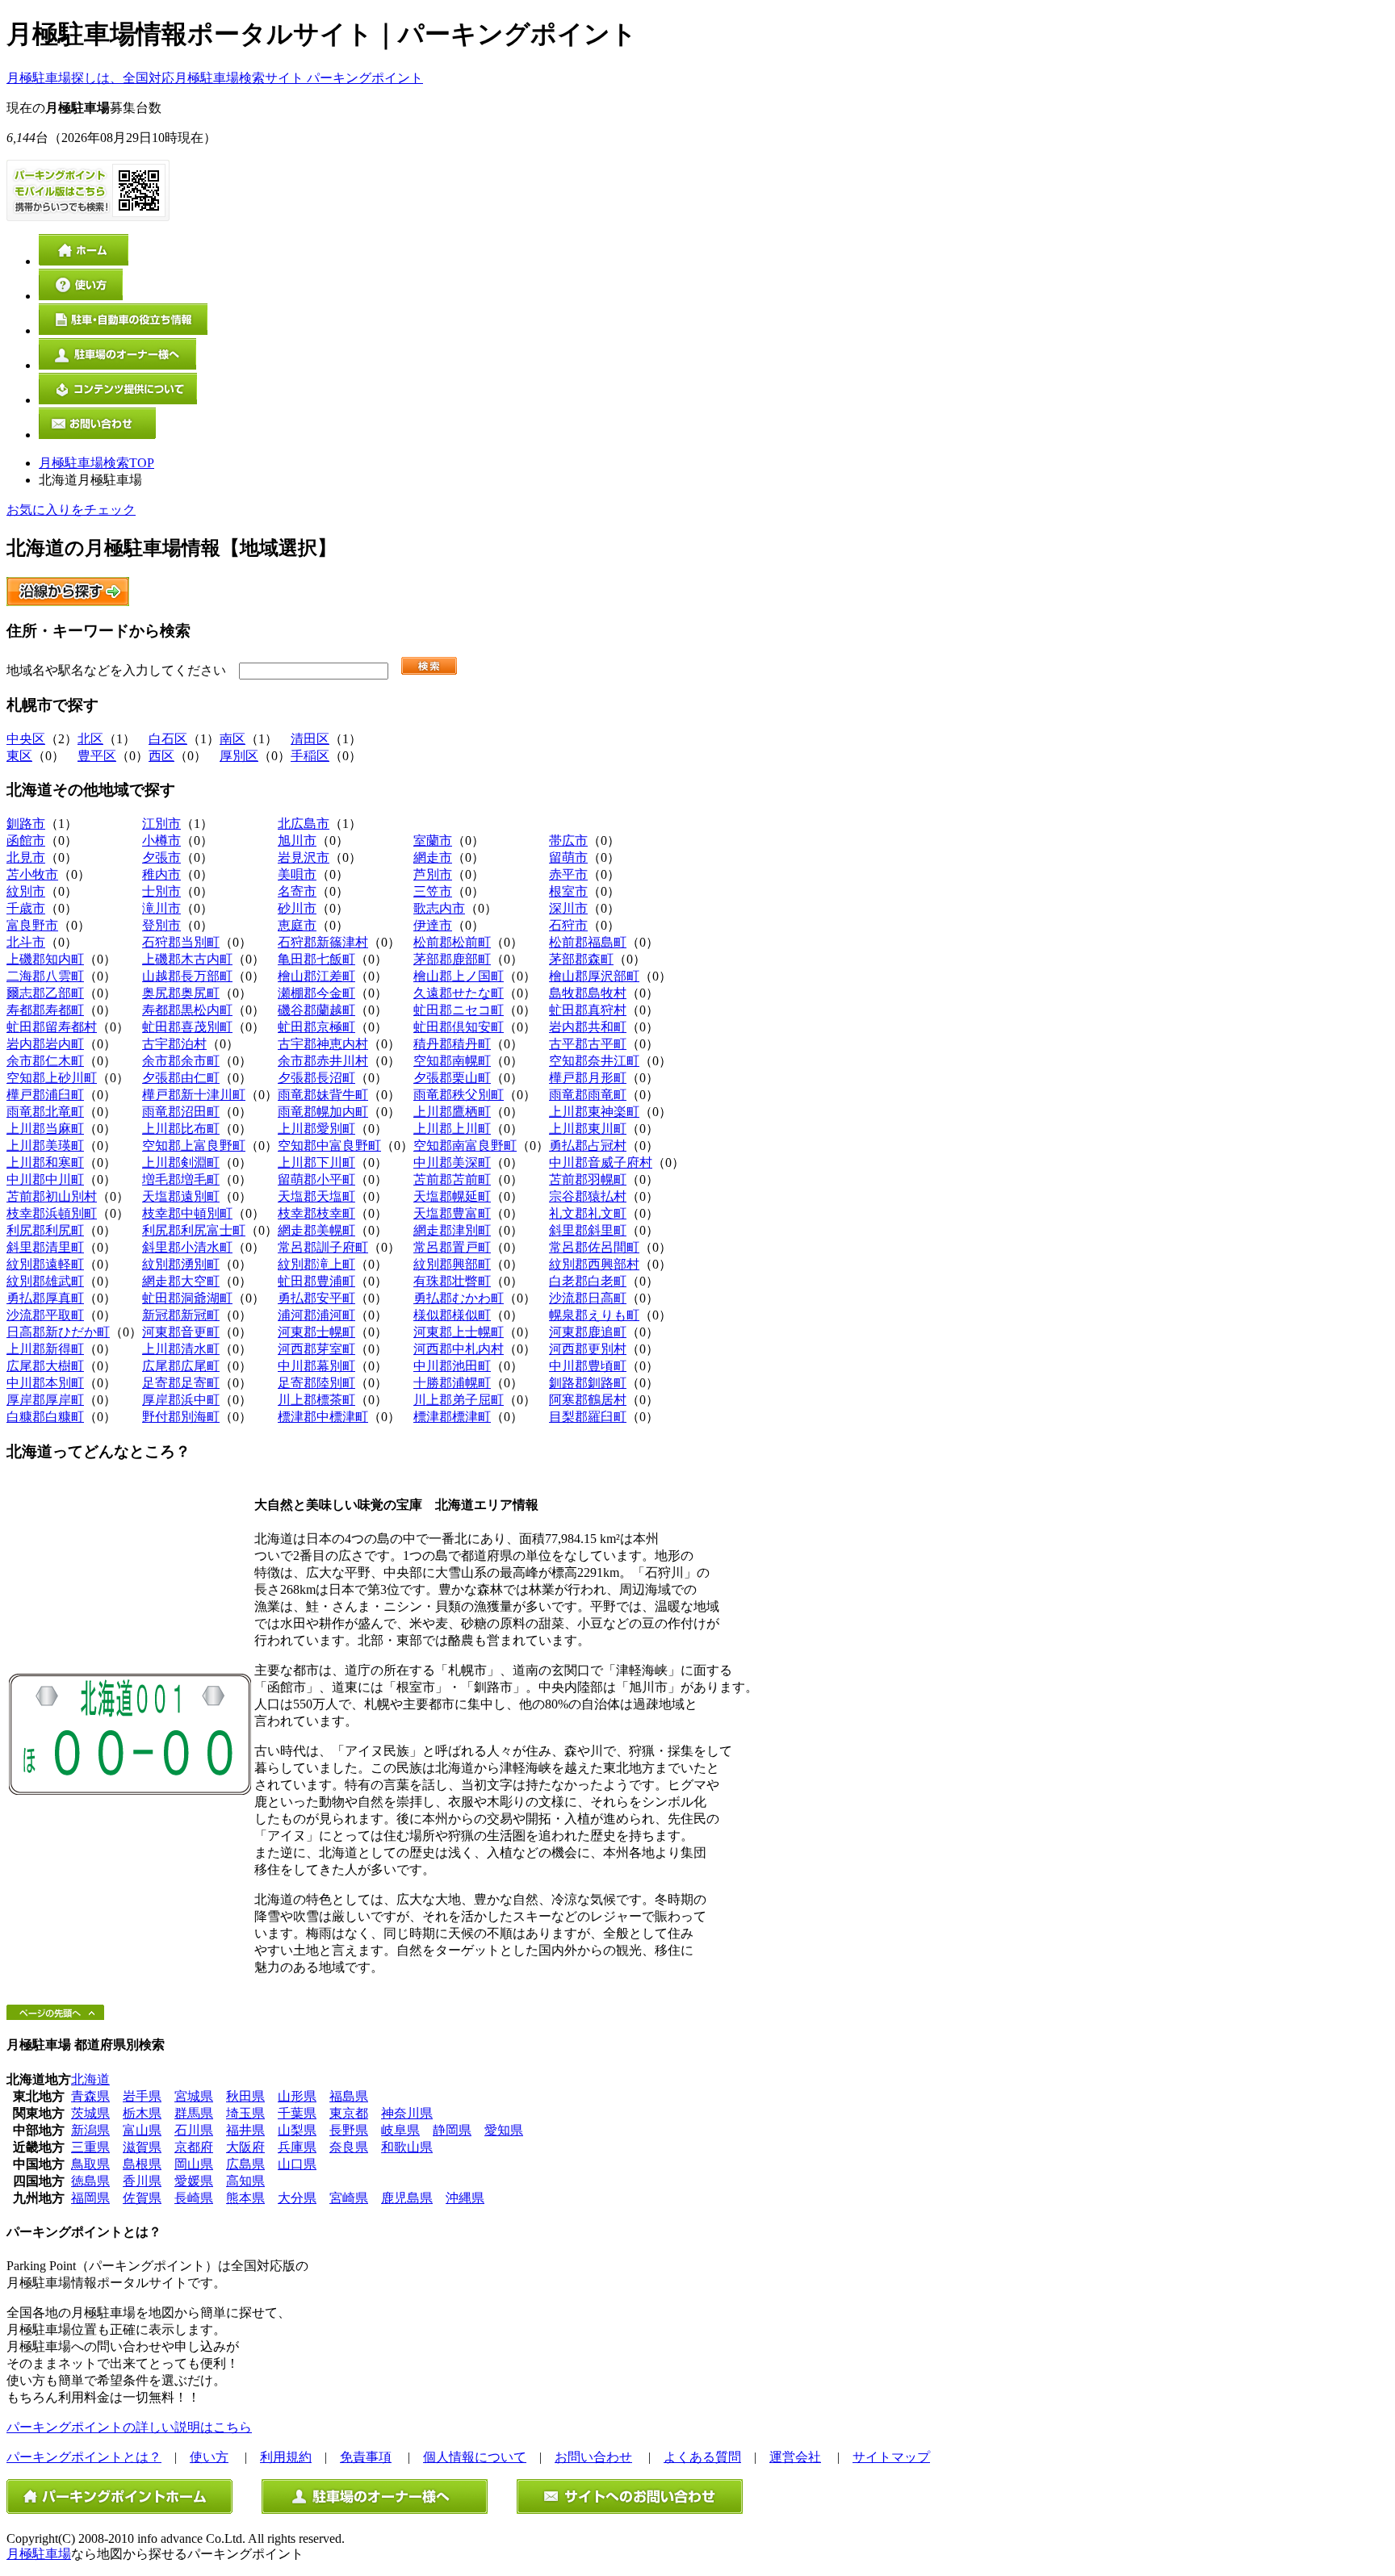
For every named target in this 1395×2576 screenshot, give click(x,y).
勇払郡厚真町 (45, 1298)
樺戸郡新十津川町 (194, 1095)
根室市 (568, 891)
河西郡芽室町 (316, 1349)
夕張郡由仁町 (181, 1078)
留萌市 (568, 857)
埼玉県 (245, 2113)
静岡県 (452, 2130)
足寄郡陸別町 (316, 1383)
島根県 (142, 2164)
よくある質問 (702, 2457)
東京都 (349, 2113)
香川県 (142, 2181)
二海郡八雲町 (45, 976)
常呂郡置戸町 (452, 1247)
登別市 (161, 925)
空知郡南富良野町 (465, 1146)
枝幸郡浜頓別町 (52, 1213)
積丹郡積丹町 (452, 1044)
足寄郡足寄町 (181, 1383)
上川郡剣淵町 (181, 1163)
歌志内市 (439, 908)
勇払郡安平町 (316, 1298)
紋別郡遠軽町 (45, 1264)
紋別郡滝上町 (316, 1264)
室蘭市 (433, 841)
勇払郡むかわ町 (459, 1298)
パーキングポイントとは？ (84, 2457)
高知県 (245, 2181)
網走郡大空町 (181, 1281)
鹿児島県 (407, 2198)
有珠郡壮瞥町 (452, 1281)
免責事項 (366, 2457)
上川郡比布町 (181, 1129)
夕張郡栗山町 (452, 1078)
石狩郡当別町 (181, 942)
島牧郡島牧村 (588, 993)
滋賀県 (142, 2147)
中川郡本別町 (45, 1383)
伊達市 (433, 925)
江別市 (161, 824)
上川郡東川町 (588, 1129)
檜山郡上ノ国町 (459, 976)
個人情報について (475, 2457)
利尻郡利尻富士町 (194, 1230)
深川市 (568, 908)
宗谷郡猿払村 (588, 1196)
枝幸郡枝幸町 (316, 1213)
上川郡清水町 (181, 1349)
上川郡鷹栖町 (452, 1112)
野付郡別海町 (181, 1417)
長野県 (349, 2130)
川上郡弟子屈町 (459, 1400)
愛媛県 (194, 2181)
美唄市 (297, 874)
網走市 (433, 857)
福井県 (245, 2130)
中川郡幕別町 (316, 1366)
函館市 (26, 841)
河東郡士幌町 (316, 1332)
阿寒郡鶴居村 (588, 1400)
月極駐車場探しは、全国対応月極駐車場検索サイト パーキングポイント (215, 78)
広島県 (245, 2164)
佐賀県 (142, 2198)
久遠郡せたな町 (459, 993)
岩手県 (142, 2096)
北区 (90, 739)
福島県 (349, 2096)
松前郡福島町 (588, 942)
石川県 (194, 2130)
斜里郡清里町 (45, 1247)
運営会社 (795, 2457)
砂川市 (297, 908)
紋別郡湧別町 (181, 1264)
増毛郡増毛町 (181, 1179)
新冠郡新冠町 (181, 1315)
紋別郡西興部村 (594, 1264)
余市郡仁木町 (45, 1061)
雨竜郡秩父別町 (459, 1095)
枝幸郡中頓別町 (187, 1213)
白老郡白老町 (588, 1281)
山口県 (297, 2164)
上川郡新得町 (45, 1349)
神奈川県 (407, 2113)
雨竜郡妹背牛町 (323, 1095)
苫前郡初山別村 (52, 1196)
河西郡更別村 (588, 1349)
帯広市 (568, 841)
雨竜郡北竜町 (45, 1112)
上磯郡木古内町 (187, 959)
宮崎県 (349, 2198)
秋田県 (245, 2096)
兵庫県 (297, 2147)
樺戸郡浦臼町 (45, 1095)
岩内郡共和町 (588, 1027)
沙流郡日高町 (588, 1298)
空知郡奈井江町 (594, 1061)
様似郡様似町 (452, 1315)
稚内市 (161, 874)
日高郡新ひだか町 (58, 1332)
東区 (19, 756)
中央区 (26, 739)
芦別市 (433, 874)
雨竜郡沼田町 (181, 1112)
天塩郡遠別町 (181, 1196)
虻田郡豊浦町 (316, 1281)
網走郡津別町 (452, 1230)
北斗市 (26, 942)
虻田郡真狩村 (588, 1010)
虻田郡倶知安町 (459, 1027)
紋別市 (26, 891)
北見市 (26, 857)
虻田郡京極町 (316, 1027)
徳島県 (90, 2181)
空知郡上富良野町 (194, 1146)
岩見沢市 (304, 857)
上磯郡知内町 (45, 959)
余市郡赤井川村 (323, 1061)
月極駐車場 (39, 2554)
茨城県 (90, 2113)
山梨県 (297, 2130)
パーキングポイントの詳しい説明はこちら (129, 2427)
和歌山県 (407, 2147)
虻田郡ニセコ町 (459, 1010)
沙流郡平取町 (45, 1315)
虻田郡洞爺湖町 (187, 1298)
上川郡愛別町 (316, 1129)
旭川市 (297, 841)
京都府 (194, 2147)
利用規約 (286, 2457)
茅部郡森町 (581, 959)
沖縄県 (465, 2198)
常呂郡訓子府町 (323, 1247)
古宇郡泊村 (174, 1044)
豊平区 (97, 756)
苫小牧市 (32, 874)
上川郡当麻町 (45, 1129)
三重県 (90, 2147)
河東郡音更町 (181, 1332)
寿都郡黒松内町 (187, 1010)
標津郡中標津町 (323, 1417)
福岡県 (90, 2198)
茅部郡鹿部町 (452, 959)
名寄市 (297, 891)
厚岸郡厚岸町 (45, 1400)
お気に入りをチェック (71, 510)
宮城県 (194, 2096)
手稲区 (310, 756)
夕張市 (161, 857)
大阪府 (245, 2147)
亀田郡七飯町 (316, 959)
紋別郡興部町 (452, 1264)
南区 (232, 739)
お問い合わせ (593, 2457)
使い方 (209, 2457)
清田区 (310, 739)
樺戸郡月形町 (588, 1078)
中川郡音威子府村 (601, 1163)
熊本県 (245, 2198)
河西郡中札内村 (459, 1349)
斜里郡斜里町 (588, 1230)
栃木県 (142, 2113)
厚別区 (239, 756)
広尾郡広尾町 (181, 1366)
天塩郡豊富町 (452, 1213)
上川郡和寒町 (45, 1163)
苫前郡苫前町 (452, 1179)
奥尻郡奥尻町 (181, 993)
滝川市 (161, 908)
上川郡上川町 (452, 1129)
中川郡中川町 (45, 1179)
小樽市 (161, 841)
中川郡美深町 (452, 1163)
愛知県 (504, 2130)
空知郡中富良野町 (329, 1146)
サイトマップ (891, 2457)
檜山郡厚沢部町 (594, 976)
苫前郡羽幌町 (588, 1179)
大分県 (297, 2198)
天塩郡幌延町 (452, 1196)
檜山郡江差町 (316, 976)
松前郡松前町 (452, 942)
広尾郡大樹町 (45, 1366)
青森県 (90, 2096)
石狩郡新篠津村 (323, 942)
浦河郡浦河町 (316, 1315)
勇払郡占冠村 (588, 1146)
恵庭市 (297, 925)
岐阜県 (400, 2130)
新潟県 (90, 2130)
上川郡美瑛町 (45, 1146)
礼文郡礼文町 (588, 1213)
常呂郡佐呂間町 (594, 1247)
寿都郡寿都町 (45, 1010)
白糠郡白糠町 (45, 1417)
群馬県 (194, 2113)
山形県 (297, 2096)
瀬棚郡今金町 (316, 993)
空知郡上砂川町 (52, 1078)
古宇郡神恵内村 (323, 1044)
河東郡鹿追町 (588, 1332)
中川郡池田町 (452, 1366)
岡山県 (194, 2164)
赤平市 (568, 874)
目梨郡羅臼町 (588, 1417)
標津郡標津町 (452, 1417)
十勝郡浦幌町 (452, 1383)
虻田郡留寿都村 (52, 1027)
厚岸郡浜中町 (181, 1400)
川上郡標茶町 (316, 1400)
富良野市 (32, 925)
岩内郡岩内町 (45, 1044)
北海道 (90, 2079)
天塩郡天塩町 (316, 1196)
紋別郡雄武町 (45, 1281)
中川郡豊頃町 (588, 1366)
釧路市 (26, 824)
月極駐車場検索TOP (96, 463)
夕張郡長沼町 (316, 1078)
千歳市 (26, 908)
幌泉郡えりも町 (594, 1315)
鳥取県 (90, 2164)
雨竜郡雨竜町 (588, 1095)
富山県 (142, 2130)
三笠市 (433, 891)
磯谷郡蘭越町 (316, 1010)
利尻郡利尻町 (45, 1230)
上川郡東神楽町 (594, 1112)
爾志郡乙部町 (45, 993)
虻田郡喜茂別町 (187, 1027)
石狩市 (568, 925)
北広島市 (304, 824)
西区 (161, 756)
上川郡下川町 (316, 1163)
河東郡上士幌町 (459, 1332)
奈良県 (349, 2147)
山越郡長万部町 (187, 976)
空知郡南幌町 (452, 1061)
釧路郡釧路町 (588, 1383)
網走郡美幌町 (316, 1230)
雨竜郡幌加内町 (323, 1112)
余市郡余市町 (181, 1061)
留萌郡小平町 (316, 1179)
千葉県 (297, 2113)
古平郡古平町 (588, 1044)
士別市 (161, 891)
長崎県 (194, 2198)
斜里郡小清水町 (187, 1247)
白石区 (168, 739)
